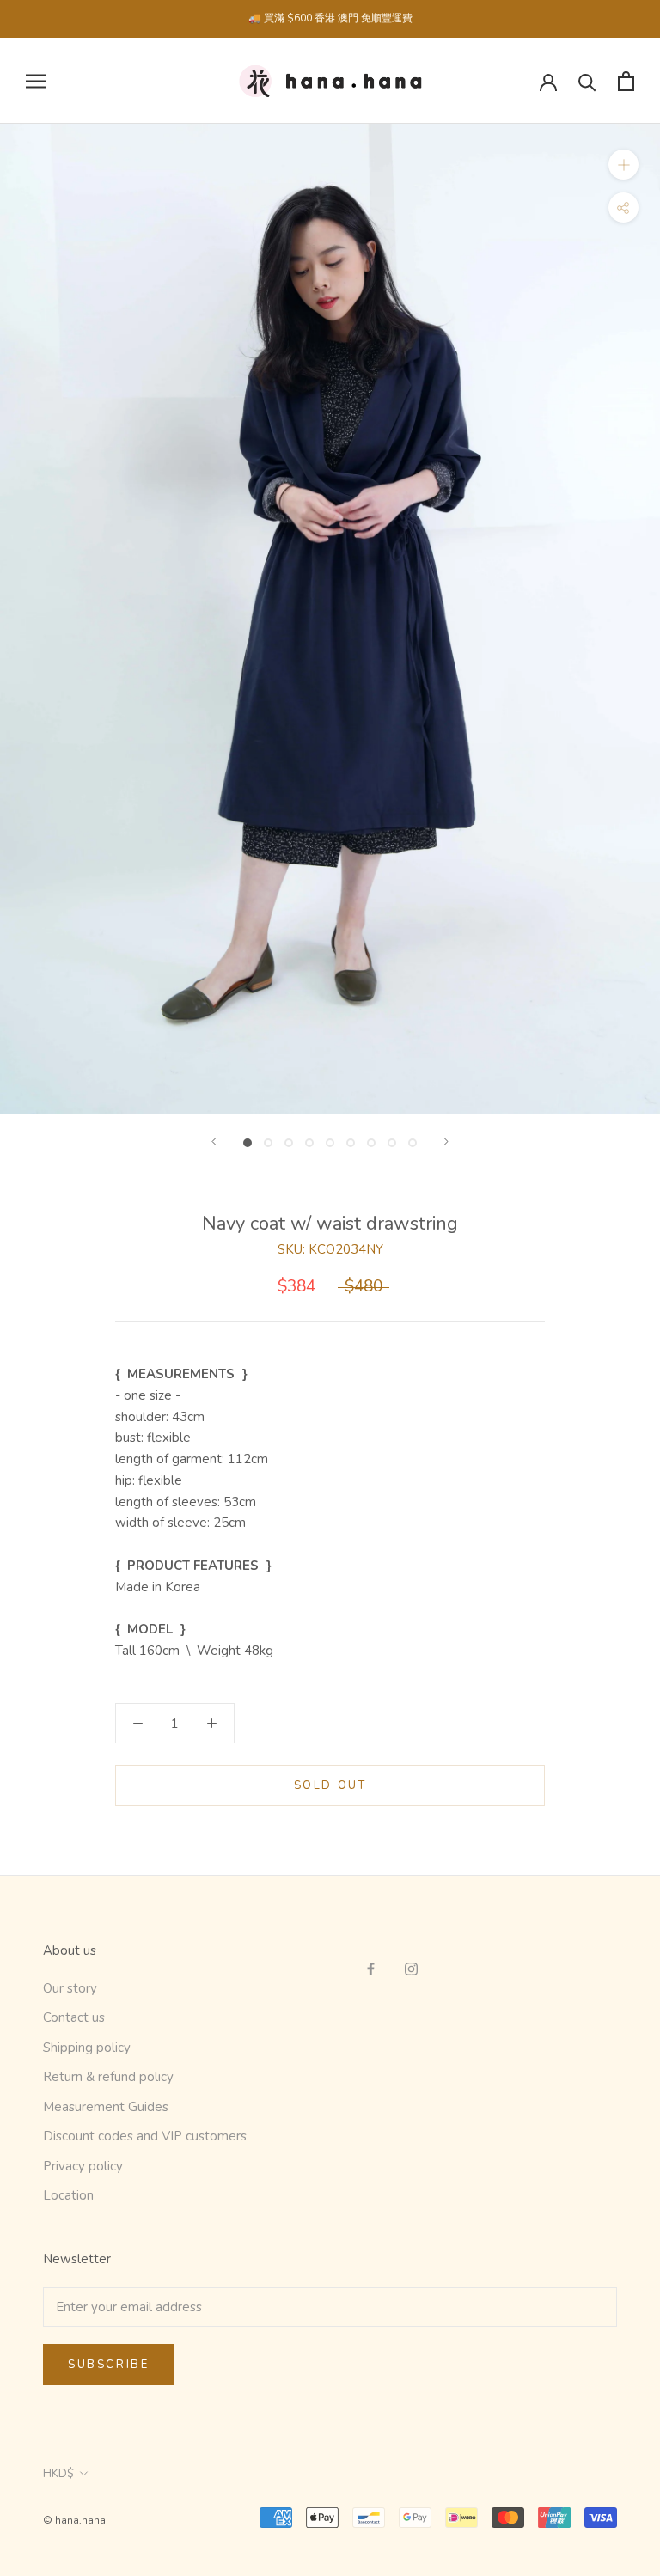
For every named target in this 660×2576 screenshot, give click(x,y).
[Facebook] (371, 1968)
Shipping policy (87, 2048)
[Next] (446, 1141)
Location (68, 2195)
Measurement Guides (106, 2107)
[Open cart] (626, 81)
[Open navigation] (36, 81)
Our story (70, 1988)
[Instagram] (411, 1968)
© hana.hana (74, 2520)
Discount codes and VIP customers (145, 2136)
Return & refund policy (108, 2077)
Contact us (74, 2017)
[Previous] (214, 1141)
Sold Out (330, 1785)
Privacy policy (83, 2166)
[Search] (587, 81)
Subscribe (108, 2365)
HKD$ (58, 2474)
